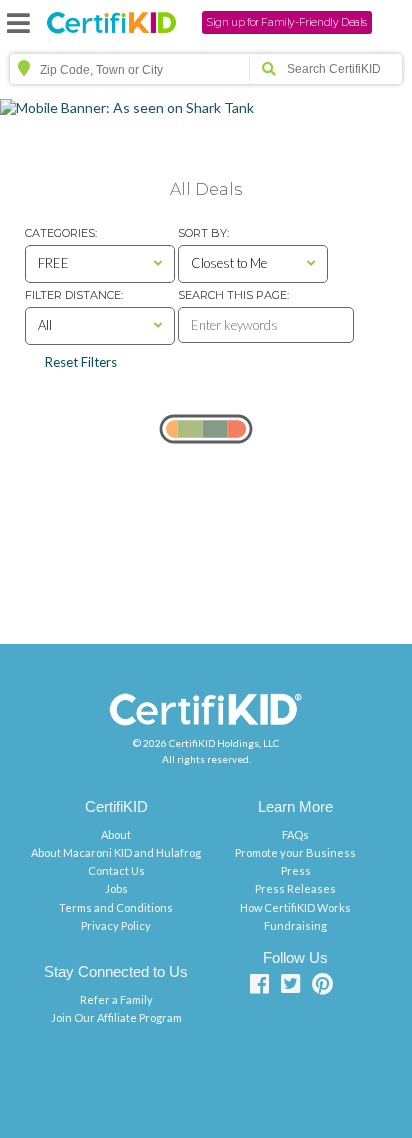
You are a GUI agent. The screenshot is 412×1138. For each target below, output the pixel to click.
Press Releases (295, 888)
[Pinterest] (327, 987)
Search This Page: (233, 294)
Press (296, 870)
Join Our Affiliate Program (116, 1017)
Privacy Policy (116, 925)
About (116, 834)
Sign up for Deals (287, 22)
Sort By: (203, 232)
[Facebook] (264, 987)
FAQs (295, 834)
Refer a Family (116, 999)
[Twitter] (295, 987)
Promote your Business (295, 852)
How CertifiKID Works (295, 907)
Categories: (61, 232)
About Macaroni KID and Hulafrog (116, 852)
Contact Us (116, 870)
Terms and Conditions (116, 907)
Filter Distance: (74, 294)
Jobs (116, 888)
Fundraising (295, 925)
